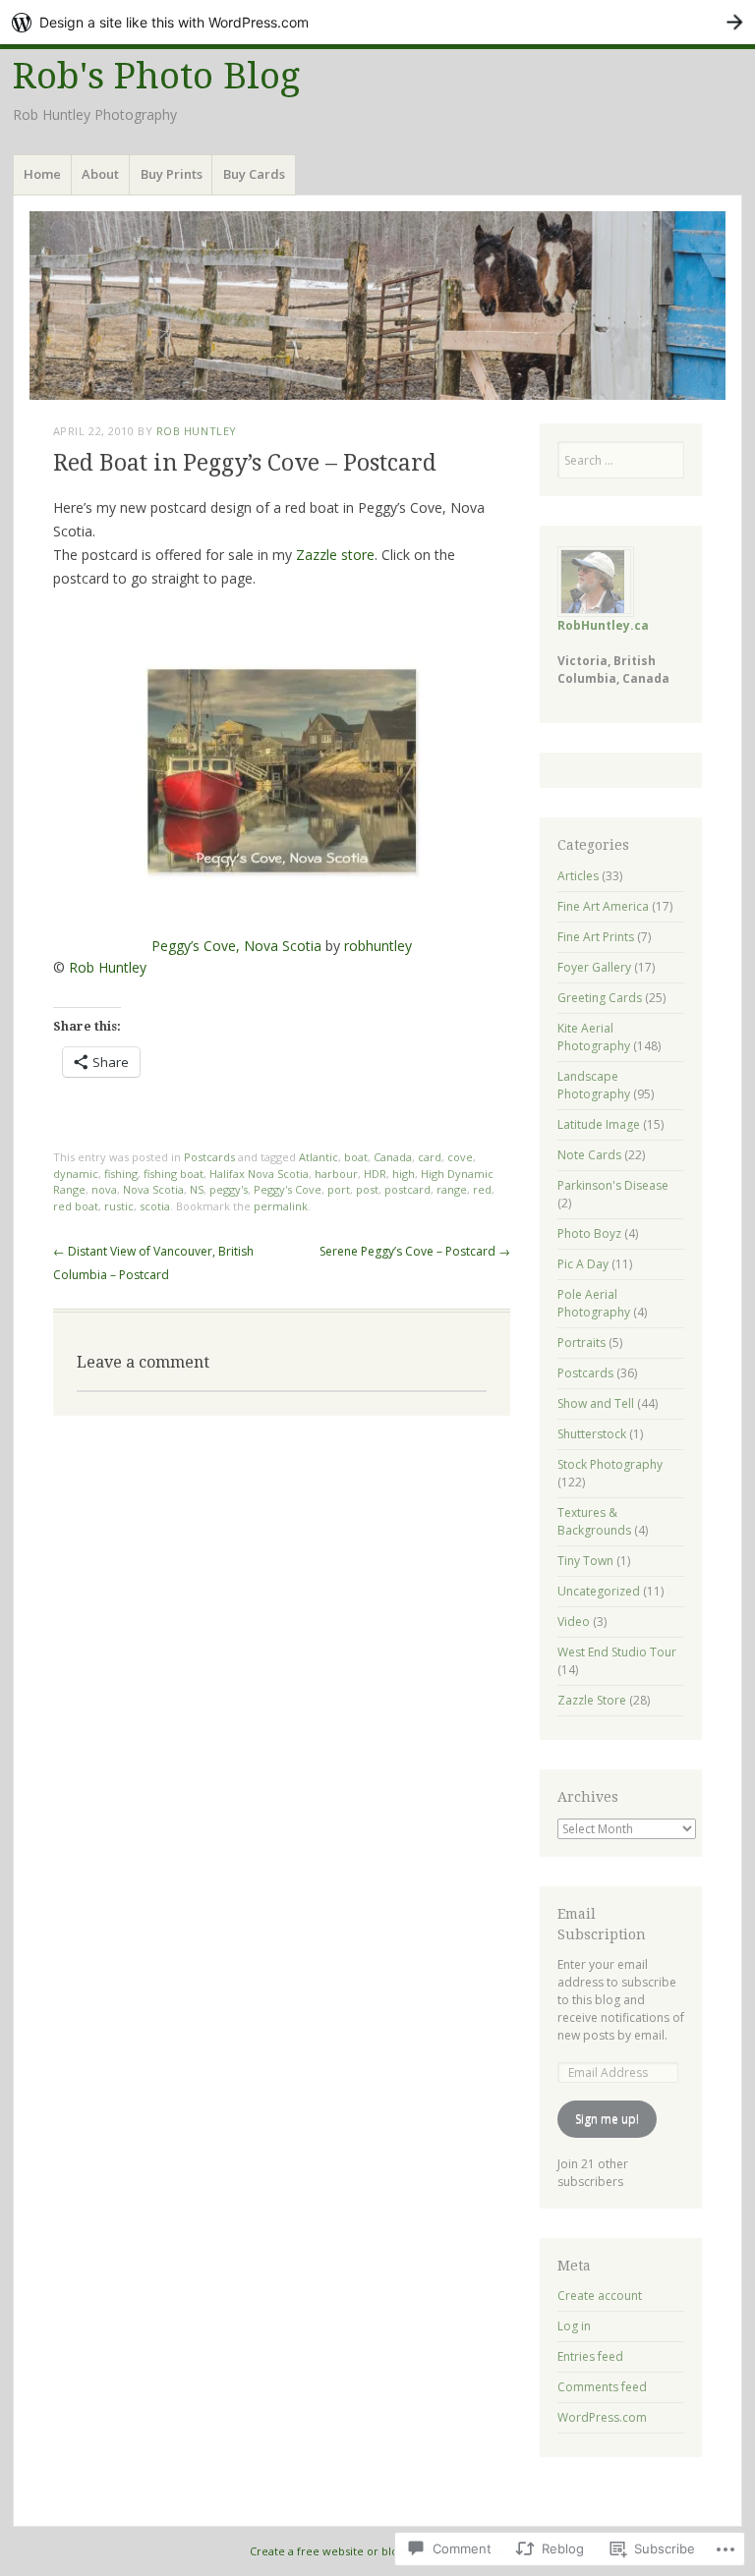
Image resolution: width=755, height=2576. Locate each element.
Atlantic (319, 1157)
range (452, 1189)
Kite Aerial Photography (594, 1037)
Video (574, 1622)
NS (197, 1189)
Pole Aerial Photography (594, 1303)
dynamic (76, 1174)
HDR (375, 1174)
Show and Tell (596, 1403)
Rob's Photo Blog (156, 76)
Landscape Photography (594, 1085)
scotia (155, 1206)
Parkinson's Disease (613, 1185)
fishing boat (174, 1174)
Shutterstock (592, 1434)
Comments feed (602, 2387)
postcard (407, 1189)
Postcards (209, 1157)
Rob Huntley (197, 431)
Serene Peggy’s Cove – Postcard (415, 1251)
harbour (336, 1174)
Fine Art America (603, 906)
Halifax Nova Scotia (259, 1174)
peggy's (229, 1189)
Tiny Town (585, 1561)
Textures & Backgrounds (594, 1521)
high (404, 1174)
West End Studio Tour (617, 1652)
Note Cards (589, 1155)
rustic (119, 1206)
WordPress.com (602, 2417)
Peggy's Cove (288, 1189)
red (482, 1189)
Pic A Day (583, 1264)
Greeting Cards (600, 998)
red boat (76, 1206)
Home (42, 174)
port (339, 1189)
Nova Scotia (153, 1189)
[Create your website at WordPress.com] (377, 22)
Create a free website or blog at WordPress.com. (378, 2551)
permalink (281, 1206)
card (430, 1157)
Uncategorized (599, 1591)
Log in (574, 2326)
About (100, 174)
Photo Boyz (589, 1233)
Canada (393, 1157)
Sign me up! (607, 2119)
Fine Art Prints (596, 937)
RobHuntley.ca (603, 625)
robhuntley (378, 946)
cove (460, 1157)
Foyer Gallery (594, 967)
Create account (600, 2296)
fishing (121, 1174)
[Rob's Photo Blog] (377, 306)
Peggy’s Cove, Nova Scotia (236, 946)
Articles (578, 876)
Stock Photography (610, 1464)
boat (356, 1157)
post (367, 1189)
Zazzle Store (592, 1700)
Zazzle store (335, 555)
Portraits (581, 1343)
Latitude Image (599, 1124)
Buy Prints (172, 174)
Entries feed (590, 2356)
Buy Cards (254, 174)
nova (104, 1189)
